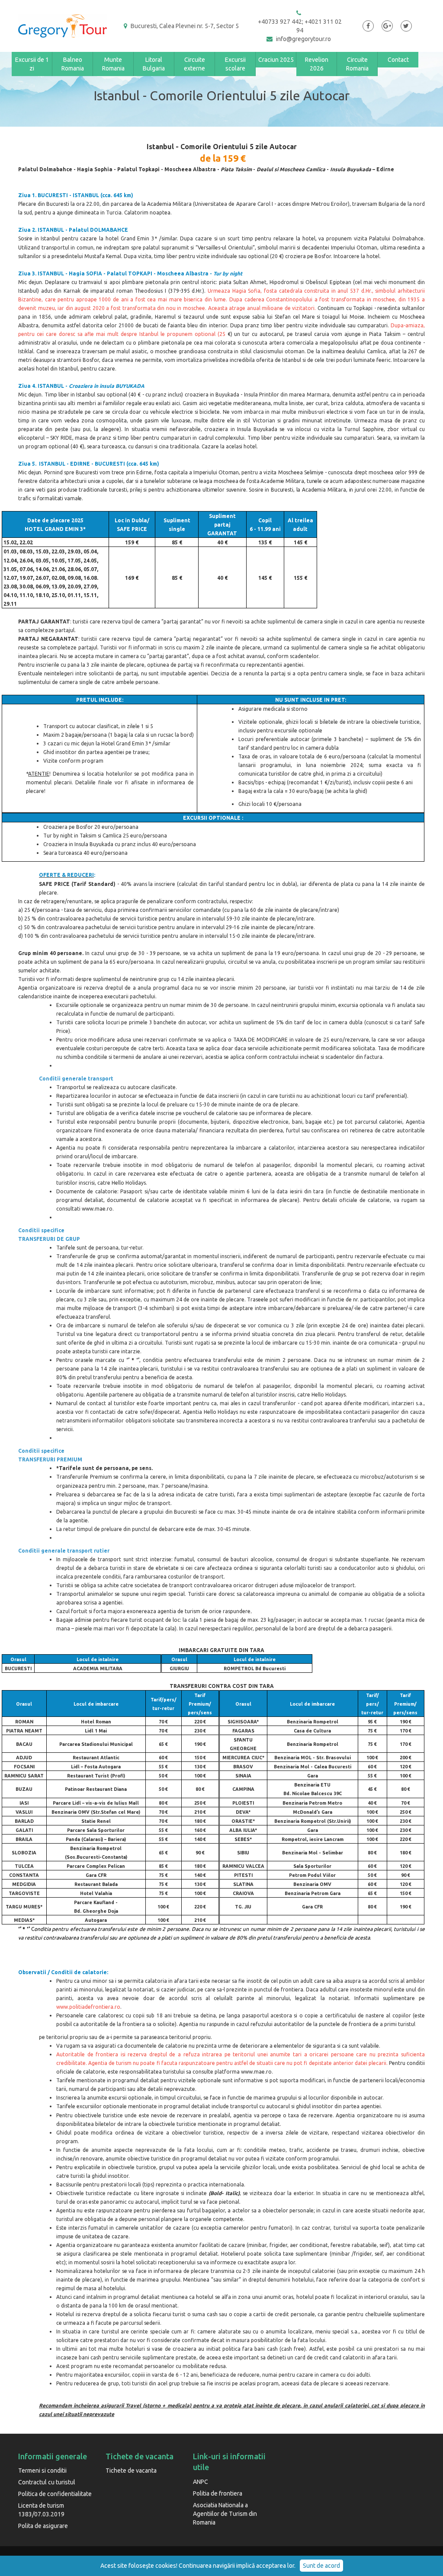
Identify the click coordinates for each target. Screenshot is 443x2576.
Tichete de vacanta (131, 2471)
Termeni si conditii (42, 2471)
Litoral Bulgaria (154, 64)
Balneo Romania (73, 64)
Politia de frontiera (218, 2493)
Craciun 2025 (276, 60)
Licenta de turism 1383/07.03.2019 (41, 2510)
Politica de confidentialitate (55, 2494)
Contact (398, 60)
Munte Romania (113, 64)
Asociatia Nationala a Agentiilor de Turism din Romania (225, 2514)
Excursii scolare (235, 64)
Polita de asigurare (43, 2526)
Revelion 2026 (317, 64)
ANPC (201, 2482)
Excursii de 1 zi (32, 64)
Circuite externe (194, 64)
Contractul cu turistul (47, 2482)
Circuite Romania (357, 64)
